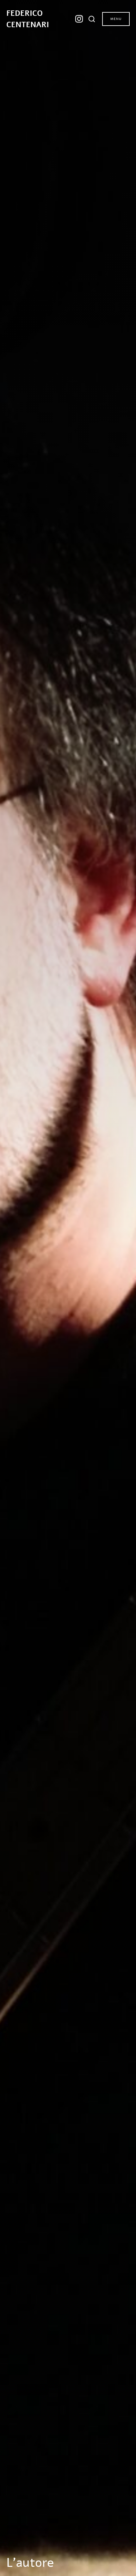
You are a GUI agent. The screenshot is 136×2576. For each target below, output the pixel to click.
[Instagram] (79, 19)
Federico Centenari (28, 19)
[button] (93, 19)
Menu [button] (116, 19)
